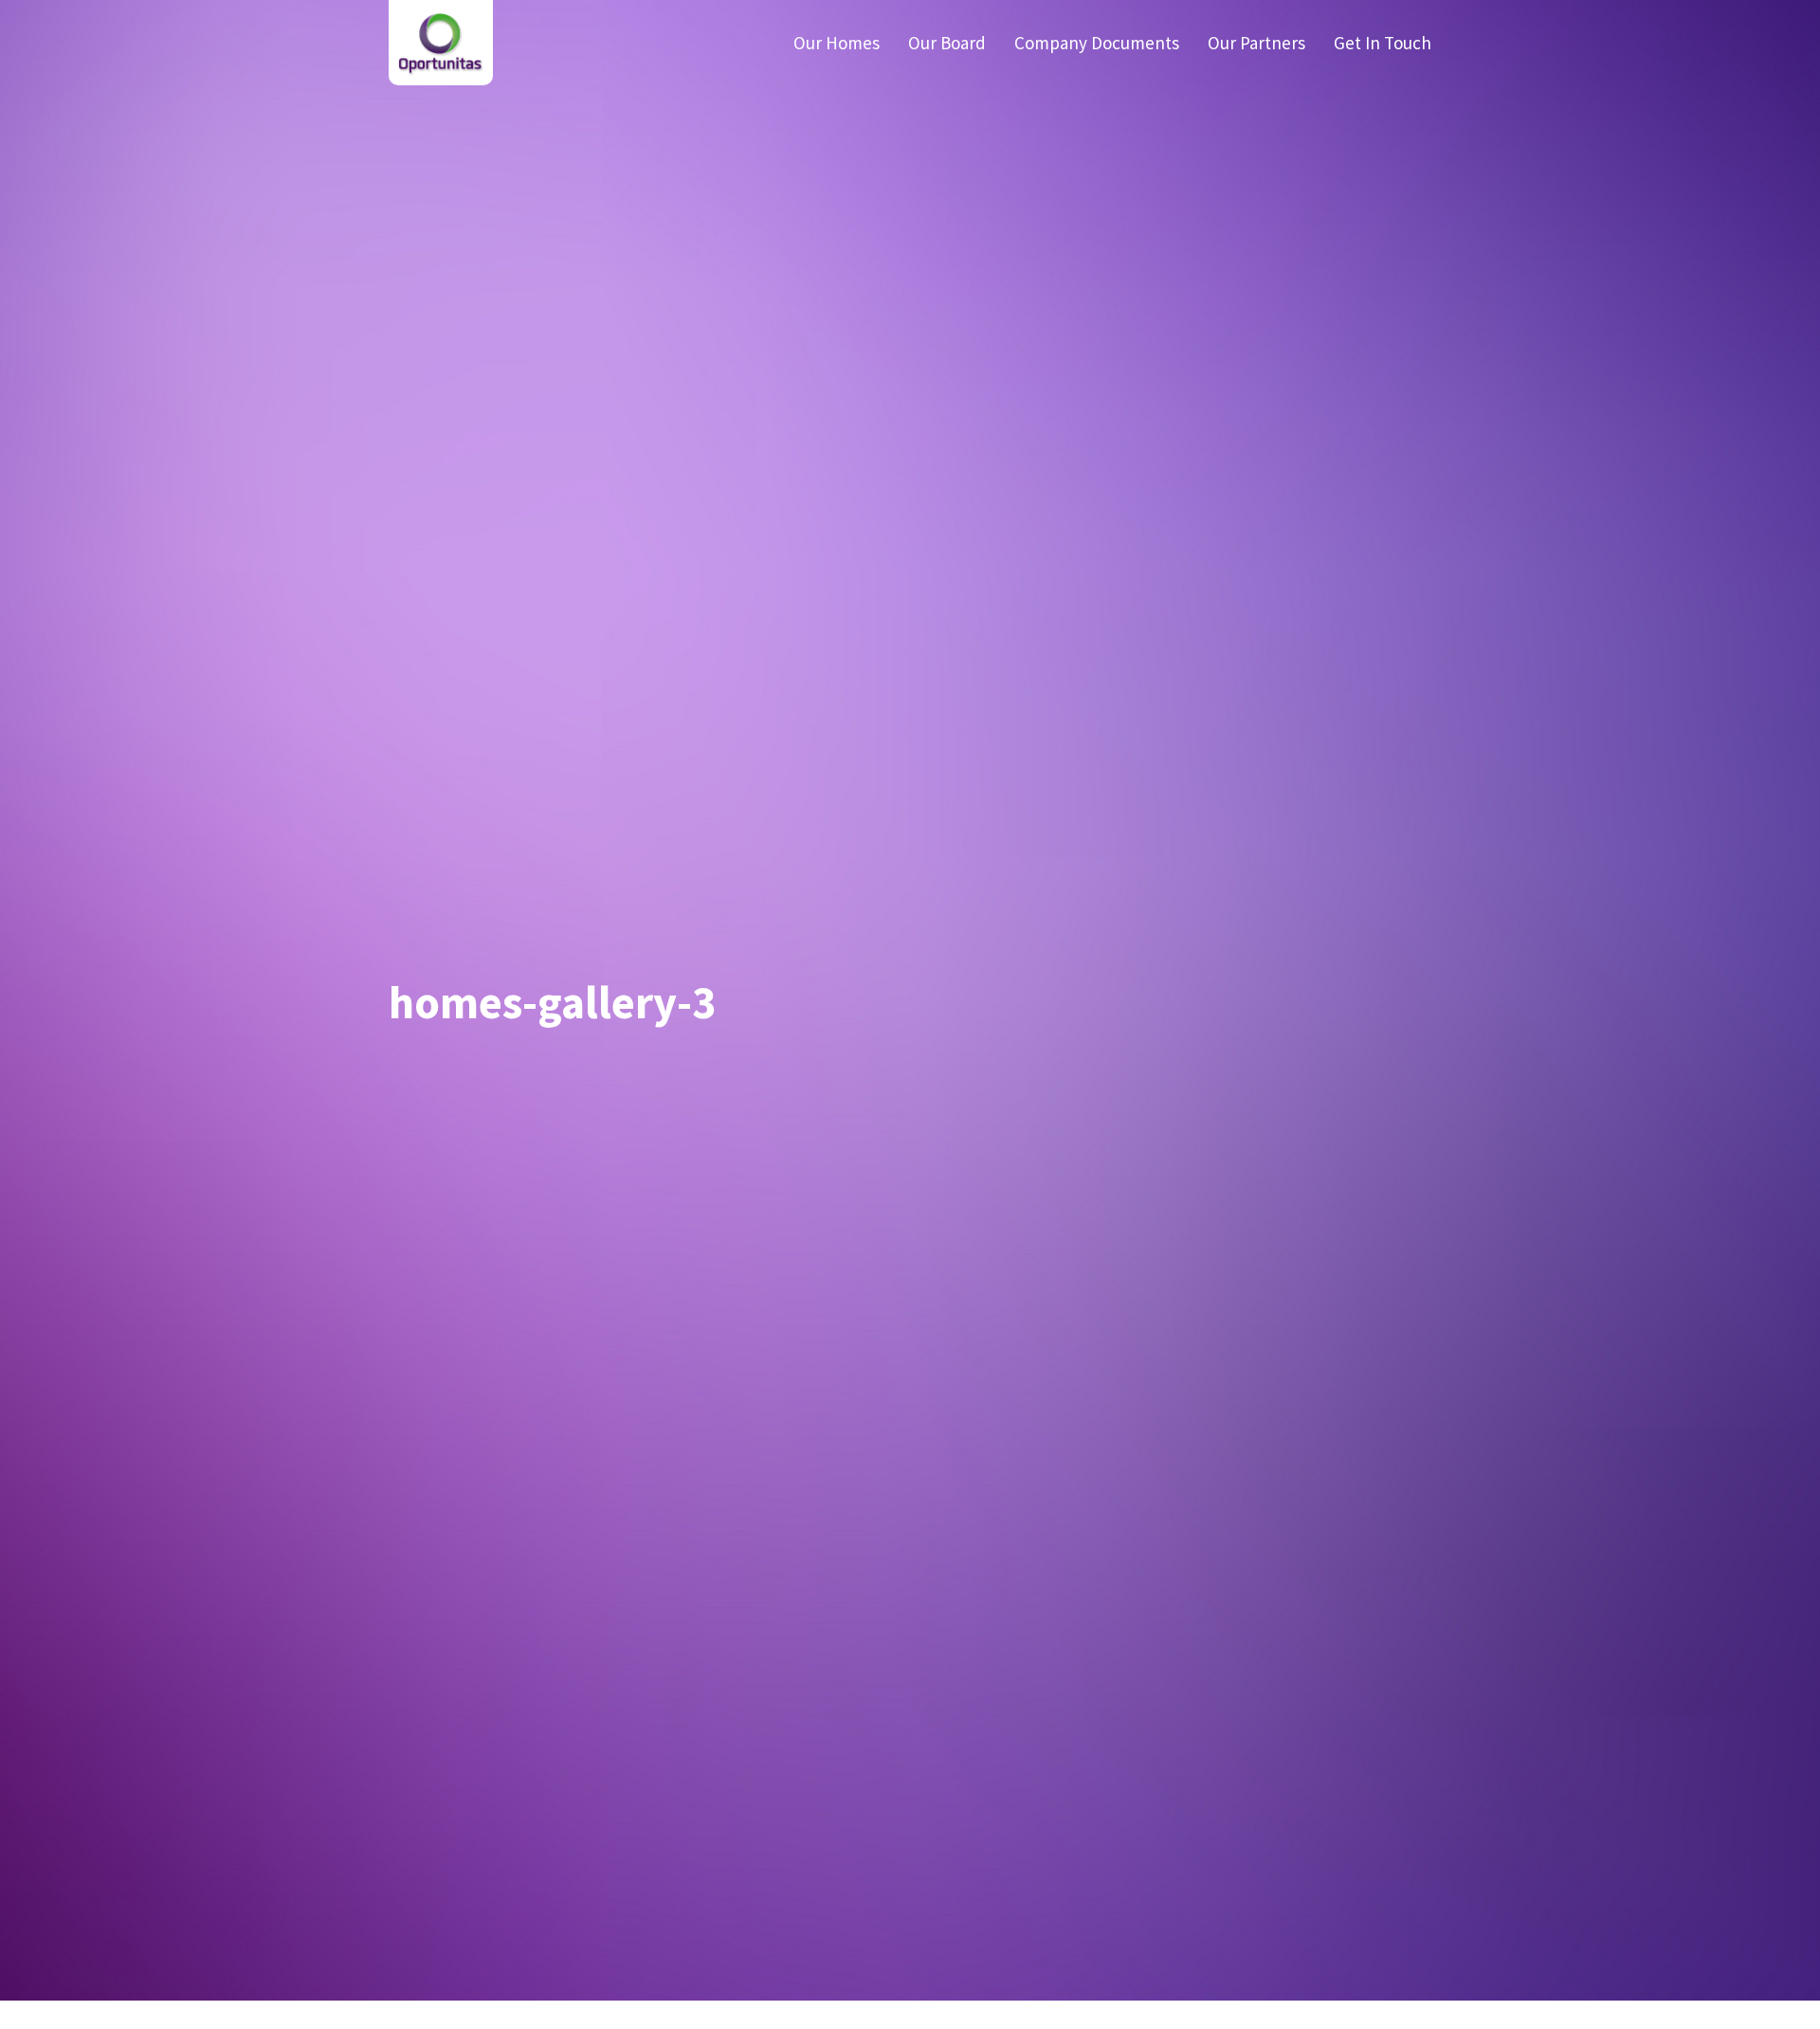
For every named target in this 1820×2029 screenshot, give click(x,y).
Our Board (947, 43)
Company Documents (1097, 43)
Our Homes (837, 43)
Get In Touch (1383, 43)
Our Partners (1256, 43)
